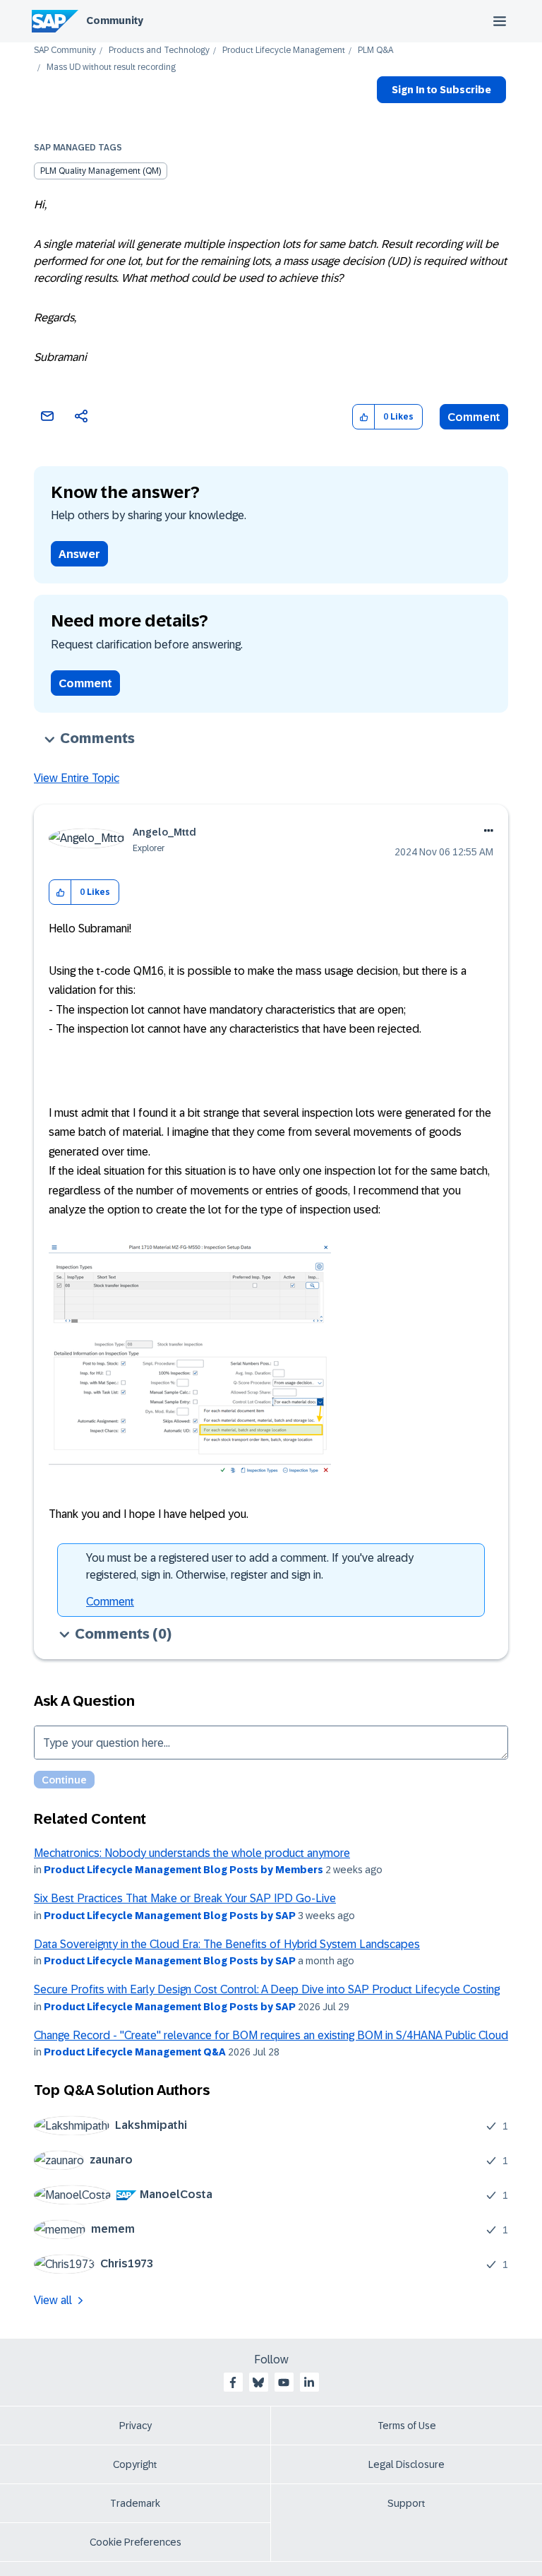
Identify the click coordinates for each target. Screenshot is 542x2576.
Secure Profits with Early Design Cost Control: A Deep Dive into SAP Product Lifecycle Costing (267, 1989)
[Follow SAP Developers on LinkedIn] (309, 2382)
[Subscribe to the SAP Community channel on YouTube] (284, 2382)
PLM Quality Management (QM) (101, 171)
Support (406, 2503)
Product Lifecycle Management (284, 51)
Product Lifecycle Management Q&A (135, 2052)
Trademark (135, 2503)
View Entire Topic (77, 778)
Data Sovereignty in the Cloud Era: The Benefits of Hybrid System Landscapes (227, 1944)
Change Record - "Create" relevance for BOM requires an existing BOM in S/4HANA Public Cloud (271, 2035)
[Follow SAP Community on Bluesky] (258, 2382)
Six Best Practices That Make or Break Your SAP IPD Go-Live (185, 1898)
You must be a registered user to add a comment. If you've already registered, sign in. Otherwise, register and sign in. (250, 1566)
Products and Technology (159, 51)
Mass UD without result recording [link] (111, 67)
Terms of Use (407, 2426)
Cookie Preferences (135, 2542)
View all (53, 2300)
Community (115, 20)
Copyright (135, 2464)
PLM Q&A (375, 51)
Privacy (135, 2426)
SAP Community (65, 51)
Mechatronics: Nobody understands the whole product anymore (192, 1853)
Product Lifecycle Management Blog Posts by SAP (170, 1916)
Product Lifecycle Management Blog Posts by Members (183, 1870)
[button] (364, 417)
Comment (474, 417)
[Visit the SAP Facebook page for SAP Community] (233, 2382)
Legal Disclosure (406, 2464)
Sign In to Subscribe (441, 90)
